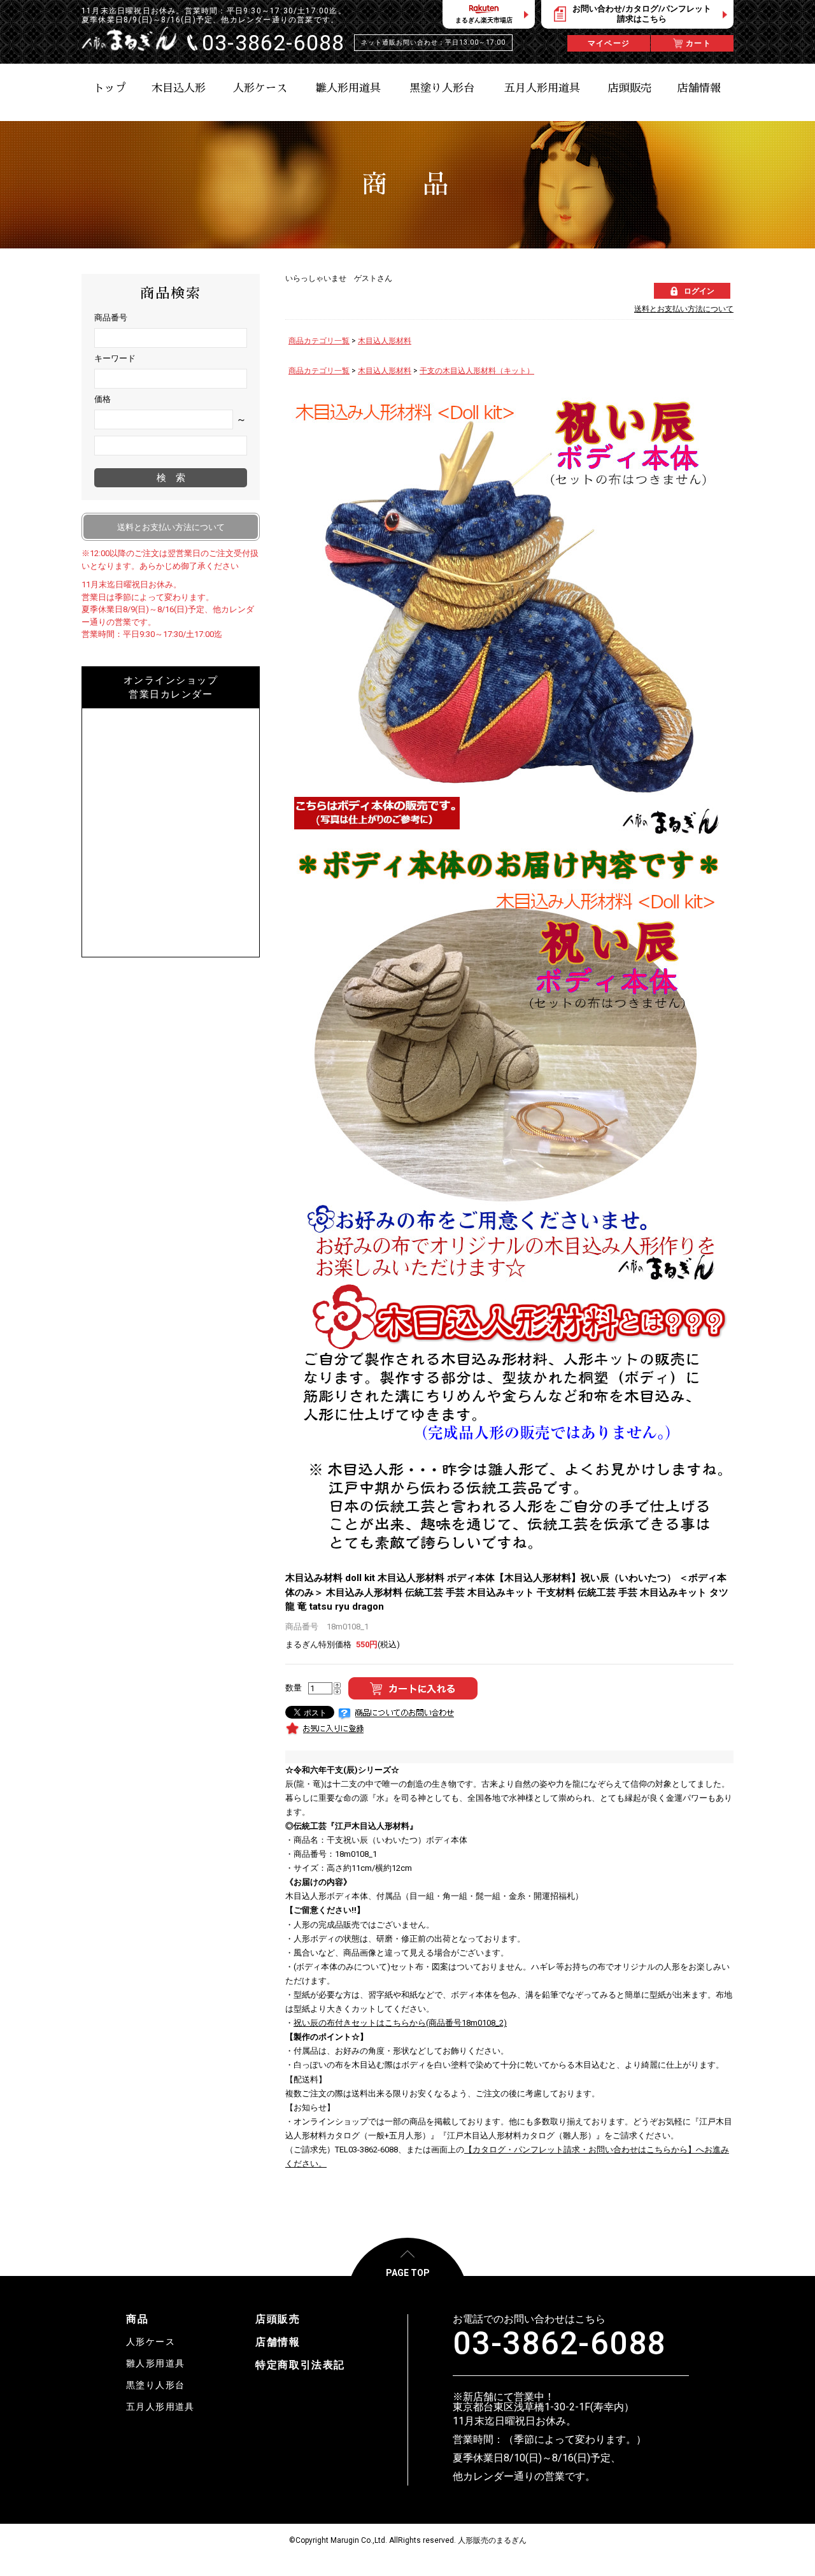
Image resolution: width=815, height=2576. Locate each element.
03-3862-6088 (559, 2343)
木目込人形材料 (385, 341)
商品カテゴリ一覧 (319, 341)
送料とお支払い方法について (684, 309)
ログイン (699, 291)
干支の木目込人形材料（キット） (477, 371)
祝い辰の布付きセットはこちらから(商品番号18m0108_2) (400, 2023)
